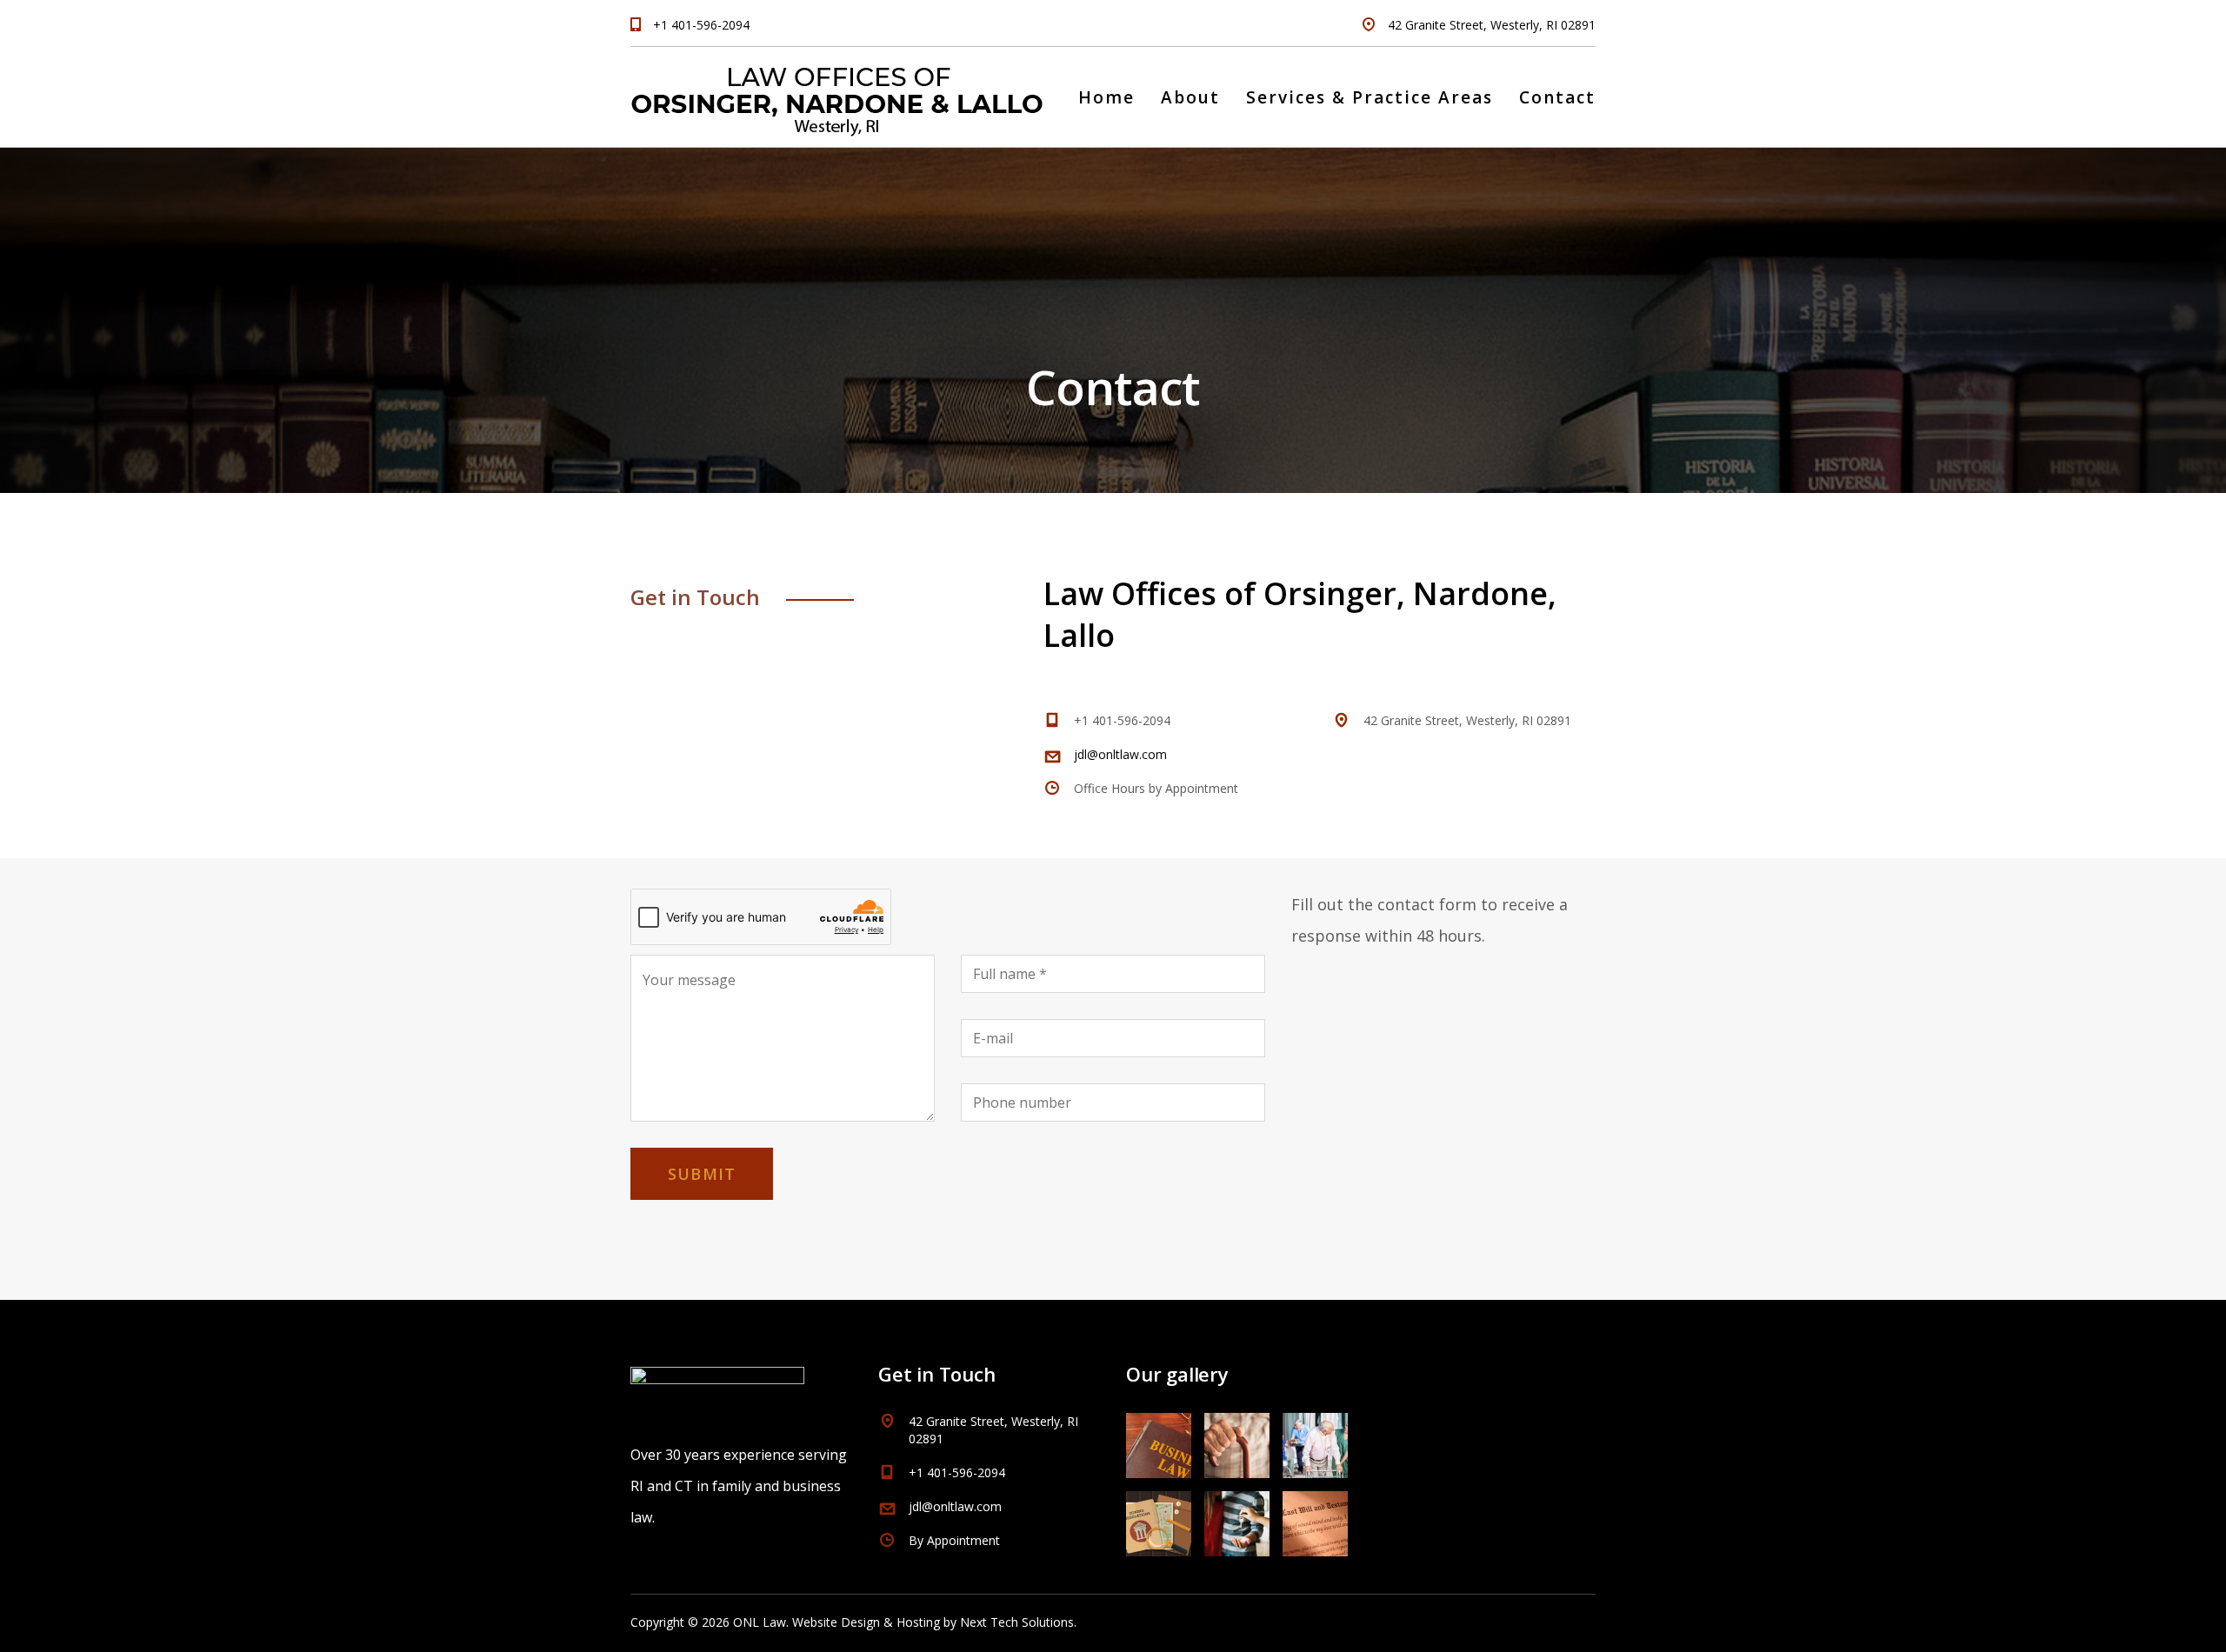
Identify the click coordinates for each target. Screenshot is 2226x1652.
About (1190, 97)
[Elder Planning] (1236, 1439)
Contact (1557, 97)
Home (1106, 97)
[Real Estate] (1236, 1517)
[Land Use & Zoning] (1159, 1517)
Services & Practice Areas (1370, 97)
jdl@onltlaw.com (1120, 754)
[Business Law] (1159, 1439)
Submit (702, 1174)
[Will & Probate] (1315, 1517)
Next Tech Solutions (1017, 1622)
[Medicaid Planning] (1315, 1439)
